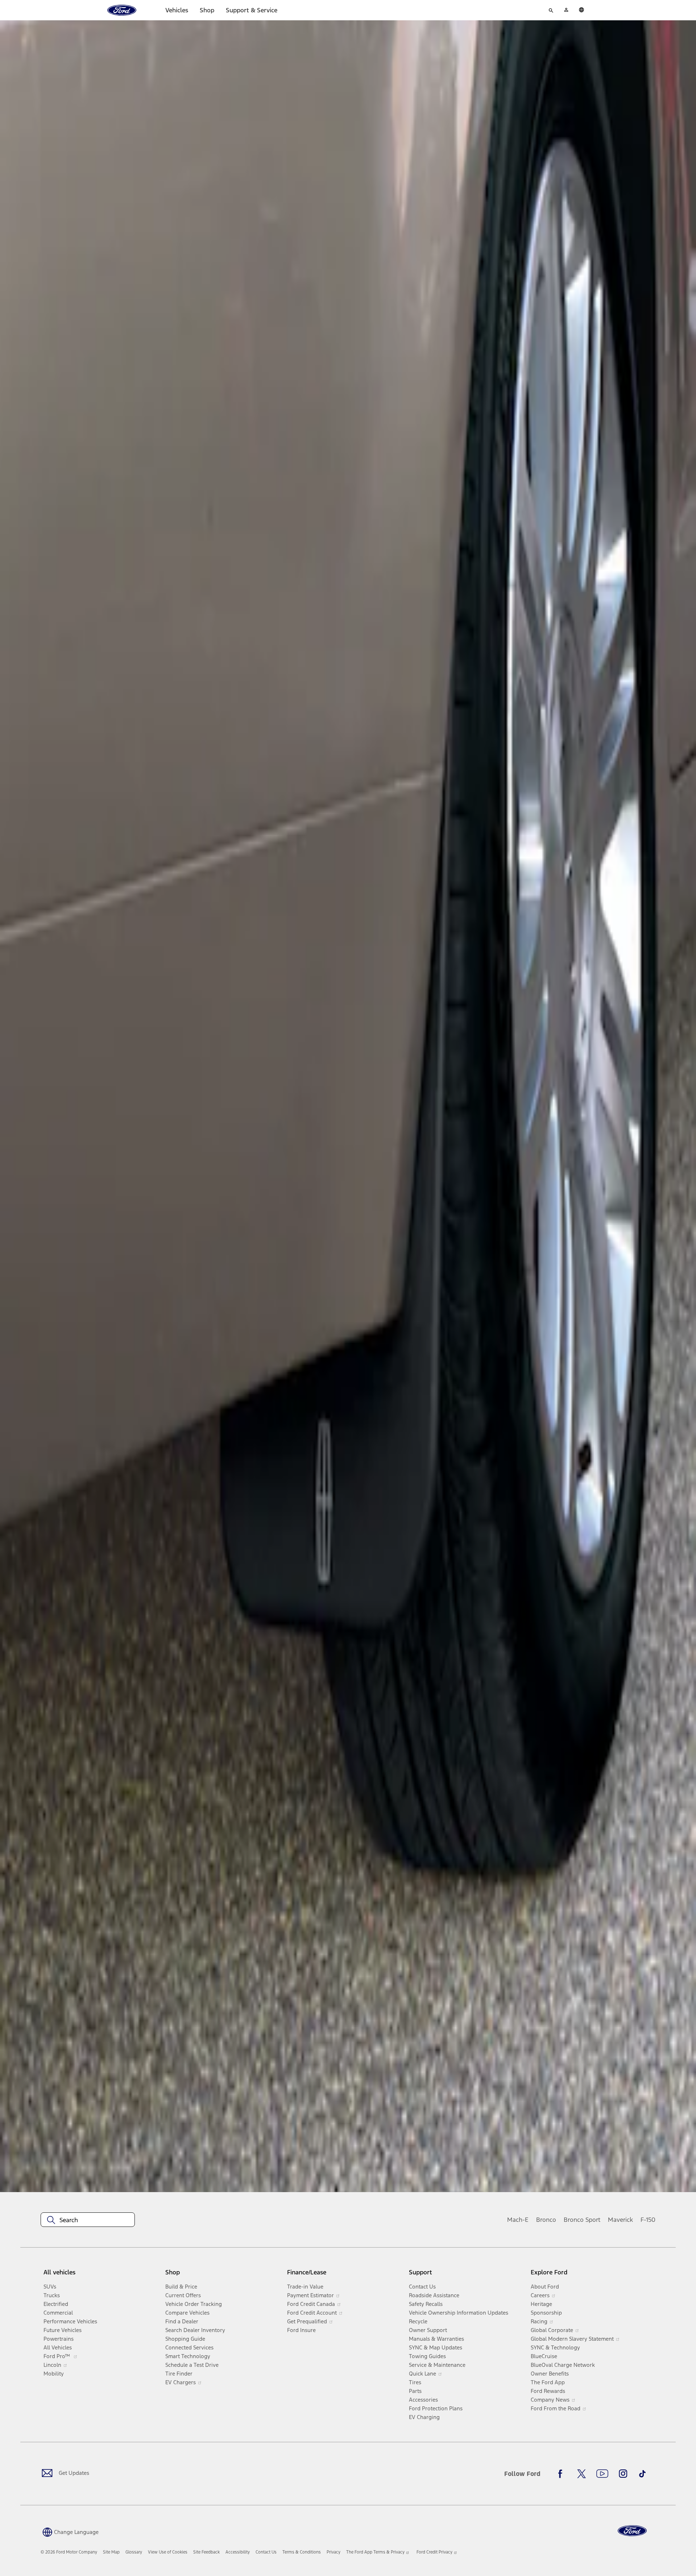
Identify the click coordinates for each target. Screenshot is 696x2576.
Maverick (620, 2220)
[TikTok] (642, 2474)
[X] (581, 2474)
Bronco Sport (582, 2220)
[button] (70, 2532)
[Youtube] (602, 2474)
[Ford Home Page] (632, 2531)
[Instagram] (623, 2474)
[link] (111, 2552)
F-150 (648, 2220)
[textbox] (88, 2220)
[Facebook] (562, 2474)
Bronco (546, 2220)
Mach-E (518, 2220)
